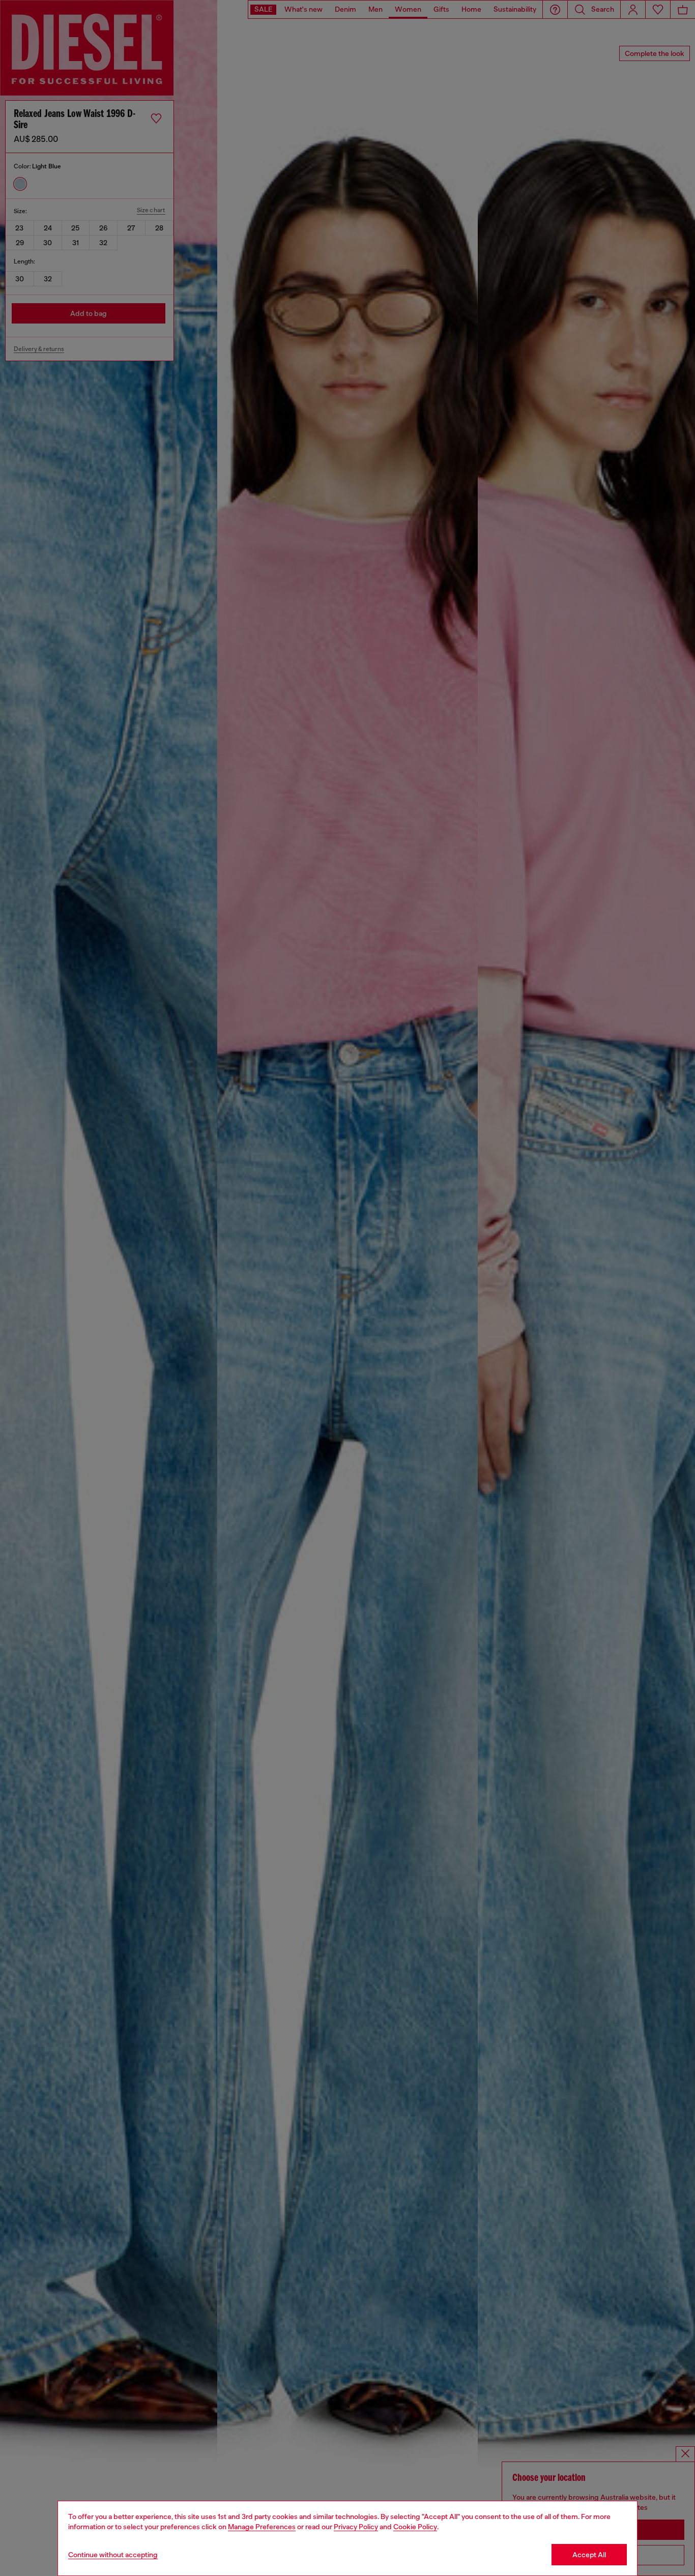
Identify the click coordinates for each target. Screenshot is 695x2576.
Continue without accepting (113, 2555)
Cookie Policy (415, 2527)
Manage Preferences (262, 2527)
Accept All (589, 2555)
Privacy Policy (356, 2527)
